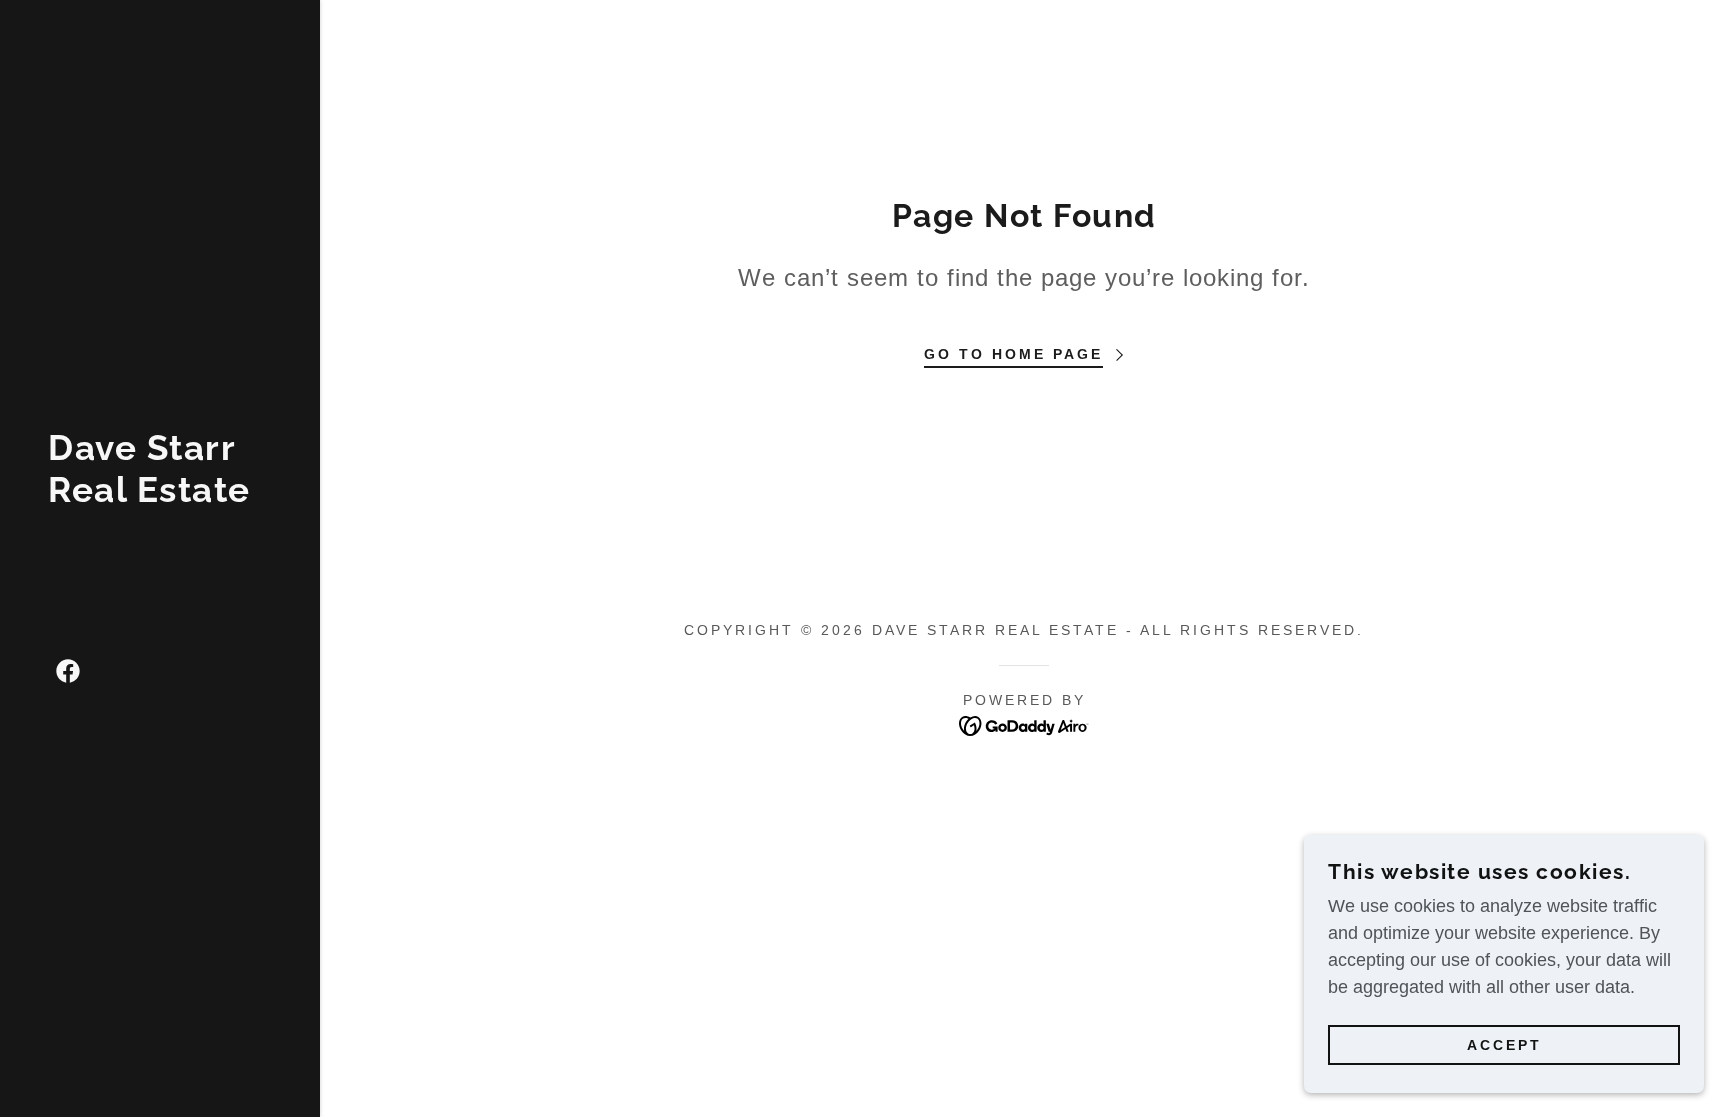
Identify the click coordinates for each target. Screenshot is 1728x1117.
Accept (1504, 1045)
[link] (160, 496)
